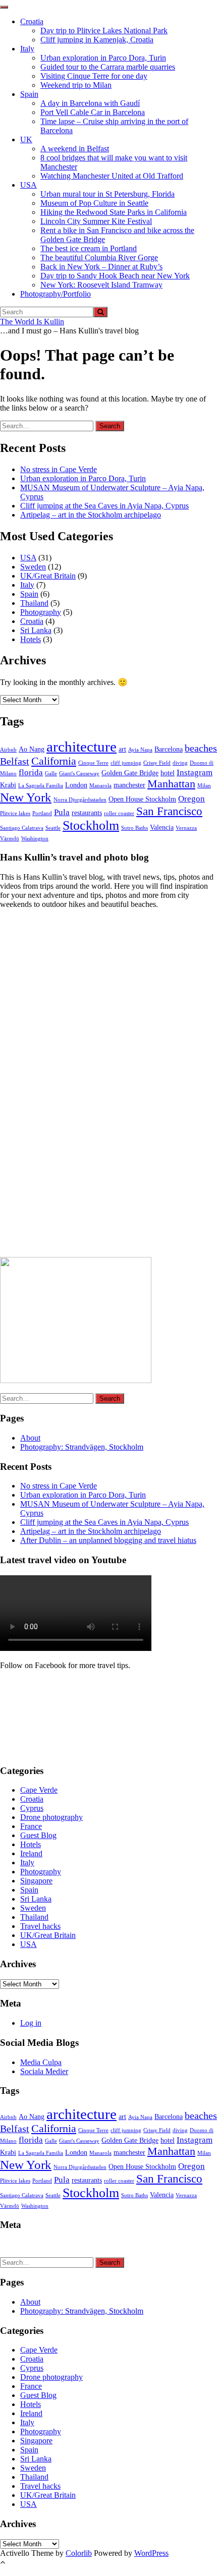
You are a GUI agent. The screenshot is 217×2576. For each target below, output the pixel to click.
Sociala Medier (44, 2071)
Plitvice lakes (15, 813)
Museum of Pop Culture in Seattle (94, 203)
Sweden (33, 567)
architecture (82, 747)
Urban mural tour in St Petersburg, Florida (107, 194)
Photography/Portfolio (56, 294)
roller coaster (119, 813)
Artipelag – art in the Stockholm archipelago (91, 515)
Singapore (36, 1881)
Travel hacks (40, 1926)
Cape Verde (39, 1790)
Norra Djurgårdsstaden (80, 800)
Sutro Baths (134, 828)
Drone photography (51, 1817)
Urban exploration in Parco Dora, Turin (103, 58)
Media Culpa (41, 2062)
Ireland (31, 1853)
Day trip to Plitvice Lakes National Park (104, 31)
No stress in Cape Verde (59, 469)
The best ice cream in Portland (89, 248)
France (31, 1826)
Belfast (15, 761)
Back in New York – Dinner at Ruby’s (101, 267)
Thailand (34, 603)
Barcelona (169, 749)
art (122, 749)
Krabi (8, 785)
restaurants (87, 813)
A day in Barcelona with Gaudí (90, 103)
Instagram (195, 772)
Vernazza (186, 828)
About (30, 1438)
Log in (31, 2023)
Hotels (31, 639)
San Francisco (169, 811)
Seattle (53, 828)
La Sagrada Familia (41, 786)
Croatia (32, 21)
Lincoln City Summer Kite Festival (96, 221)
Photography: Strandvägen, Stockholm (82, 1447)
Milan (204, 786)
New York (26, 797)
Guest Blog (38, 1835)
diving (180, 763)
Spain (29, 94)
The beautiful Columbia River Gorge (99, 257)
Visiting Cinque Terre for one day (94, 76)
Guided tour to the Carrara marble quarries (108, 67)
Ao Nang (32, 749)
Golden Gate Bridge (130, 773)
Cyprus (32, 1808)
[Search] (100, 312)
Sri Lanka (36, 630)
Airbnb (8, 750)
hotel (168, 773)
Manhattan (171, 784)
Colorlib (79, 2553)
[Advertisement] (76, 1086)
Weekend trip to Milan (76, 85)
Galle (51, 774)
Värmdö (10, 839)
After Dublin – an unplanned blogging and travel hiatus (108, 1540)
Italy (27, 49)
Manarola (100, 786)
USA (29, 185)
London (76, 785)
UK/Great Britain (48, 576)
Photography (41, 612)
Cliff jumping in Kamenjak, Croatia (97, 40)
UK (26, 139)
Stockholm (91, 825)
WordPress (151, 2553)
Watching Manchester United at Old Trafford (112, 176)
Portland (42, 813)
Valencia (162, 827)
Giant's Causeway (79, 774)
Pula (62, 812)
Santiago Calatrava (22, 828)
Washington (35, 839)
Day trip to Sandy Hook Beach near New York (115, 276)
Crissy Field (157, 763)
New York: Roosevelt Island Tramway (101, 285)
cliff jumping (126, 763)
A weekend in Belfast (75, 149)
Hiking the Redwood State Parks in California (114, 212)
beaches (201, 748)
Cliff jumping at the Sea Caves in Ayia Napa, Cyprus (104, 506)
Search (110, 426)
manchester (129, 785)
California (54, 761)
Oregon (192, 799)
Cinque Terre (93, 763)
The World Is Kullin (32, 322)
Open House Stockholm (142, 799)
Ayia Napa (140, 750)
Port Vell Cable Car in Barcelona (93, 112)
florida (31, 772)
